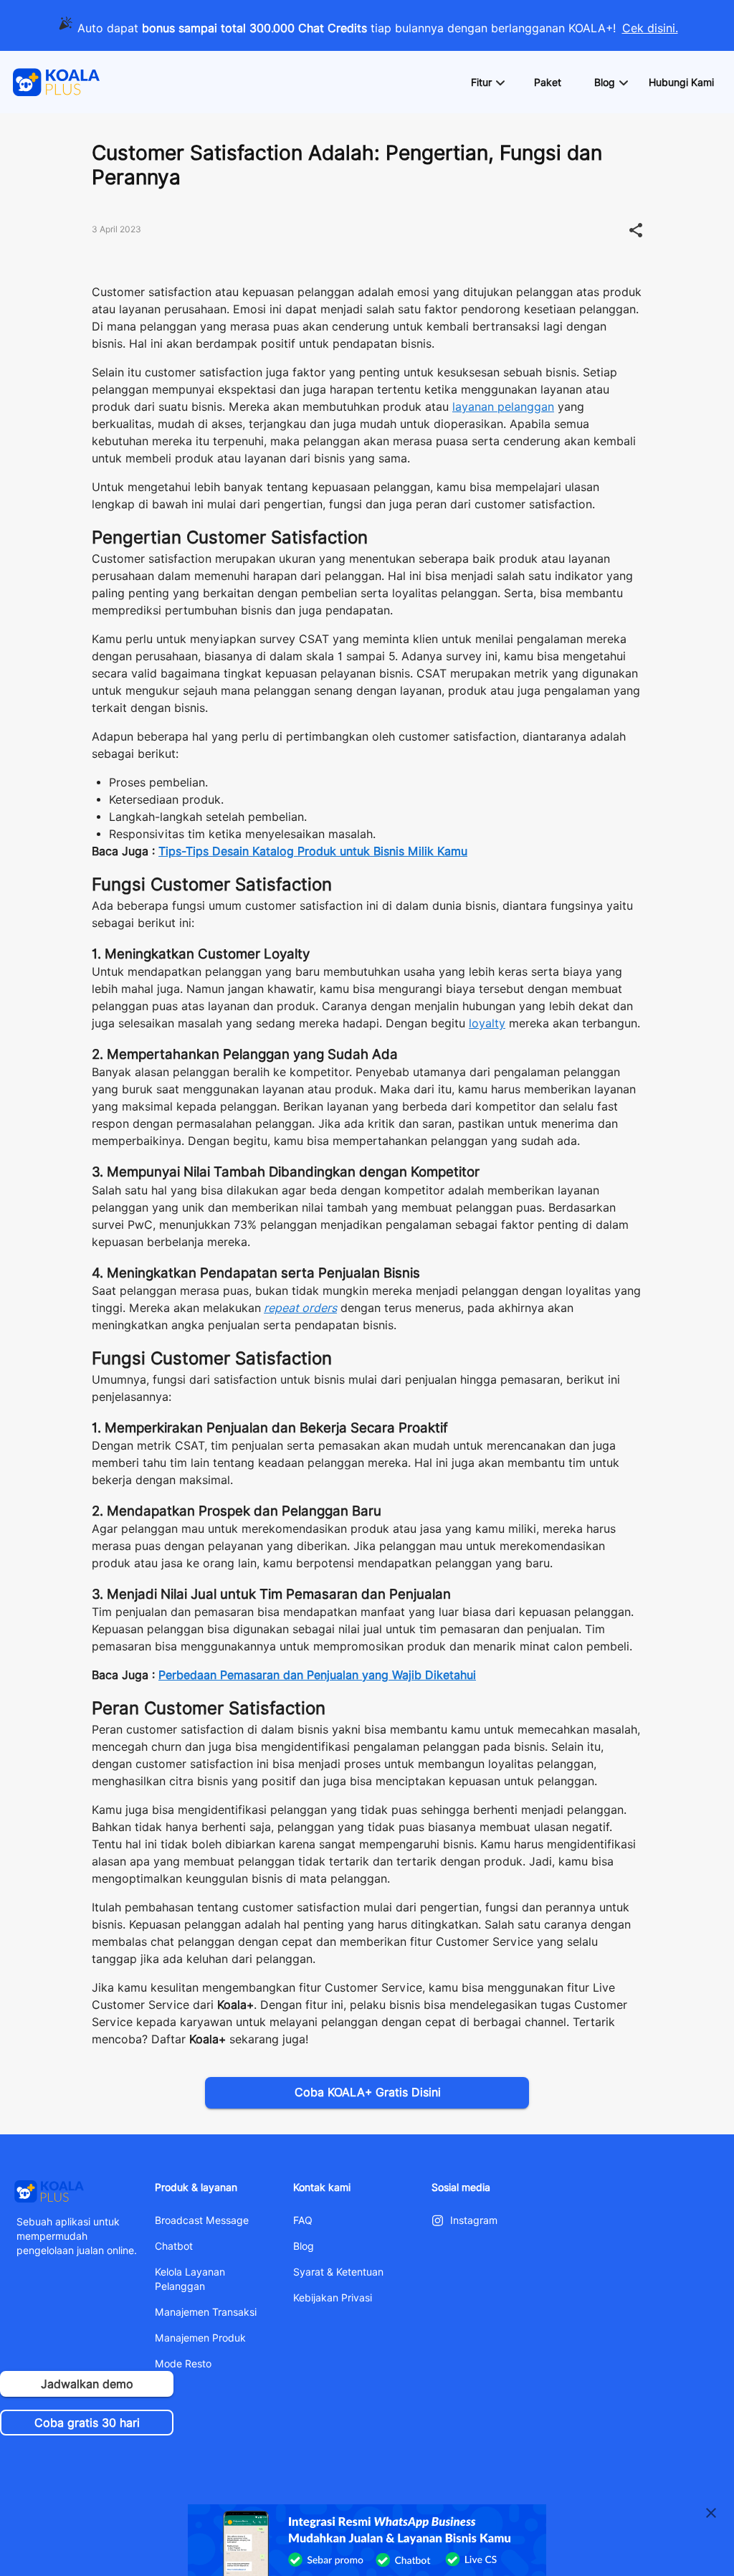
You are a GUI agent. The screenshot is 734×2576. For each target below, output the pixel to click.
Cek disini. (650, 28)
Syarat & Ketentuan (338, 2272)
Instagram (474, 2220)
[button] (487, 82)
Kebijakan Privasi (333, 2298)
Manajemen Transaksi (206, 2312)
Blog (304, 2246)
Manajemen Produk (200, 2338)
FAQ (303, 2220)
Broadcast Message (202, 2220)
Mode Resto (183, 2364)
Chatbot (174, 2246)
